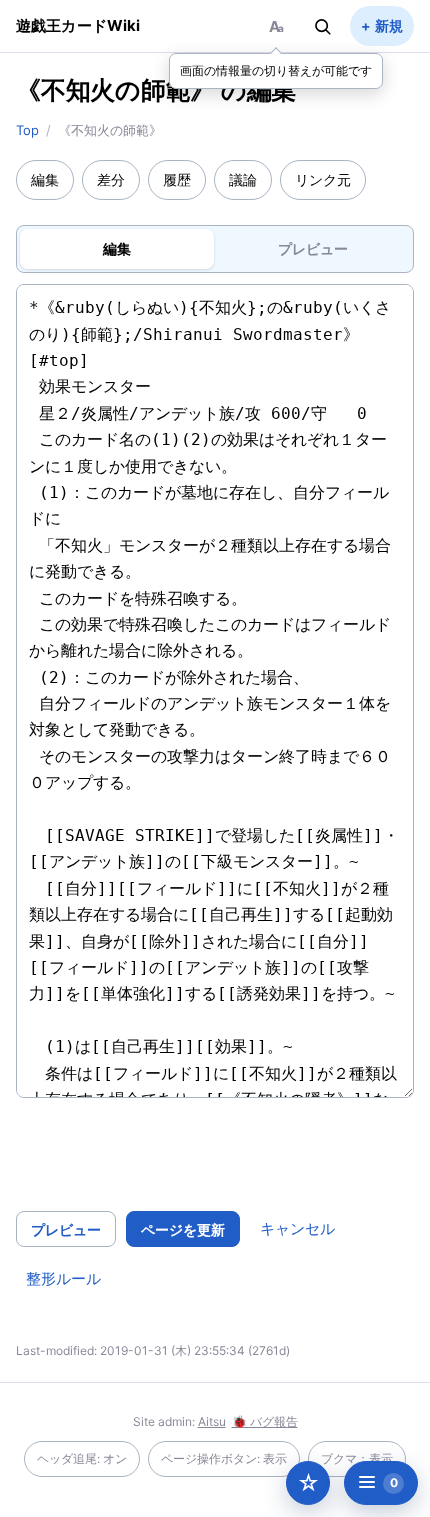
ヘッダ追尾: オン (82, 1458)
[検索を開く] (323, 26)
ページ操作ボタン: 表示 (224, 1458)
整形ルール (63, 1278)
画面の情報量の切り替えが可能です (276, 70)
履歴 (177, 179)
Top (27, 130)
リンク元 (323, 179)
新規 (389, 25)
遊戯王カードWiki (78, 25)
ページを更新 (183, 1229)
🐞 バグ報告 (265, 1421)
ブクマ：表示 (357, 1458)
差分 (111, 179)
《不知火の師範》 (115, 90)
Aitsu (212, 1421)
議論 (243, 179)
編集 (45, 179)
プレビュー (66, 1229)
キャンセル (297, 1228)
